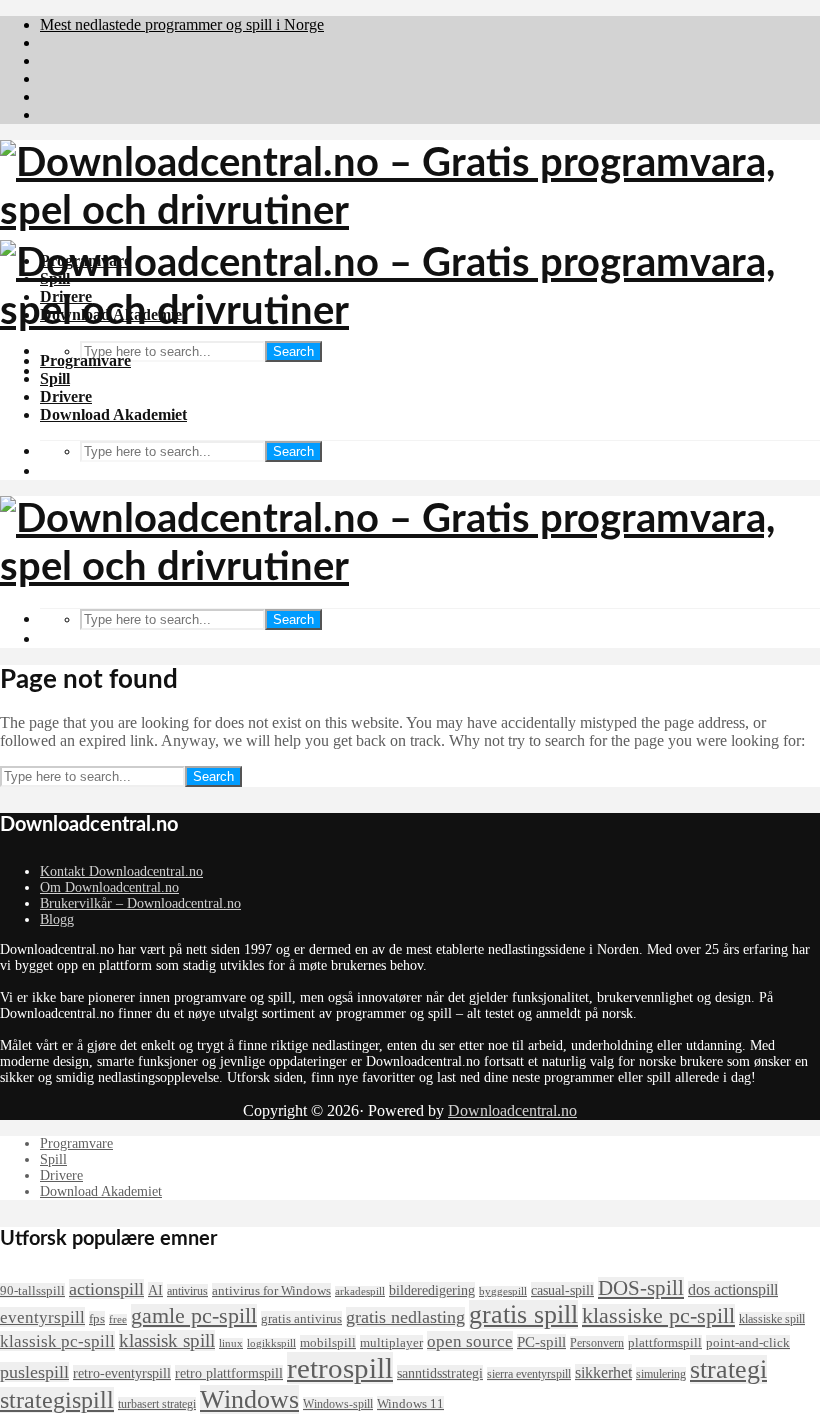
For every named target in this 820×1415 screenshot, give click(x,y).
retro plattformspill (229, 1373)
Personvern (597, 1343)
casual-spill (562, 1290)
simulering (661, 1374)
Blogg (57, 919)
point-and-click (748, 1342)
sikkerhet (603, 1372)
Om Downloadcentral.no (109, 887)
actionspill (106, 1289)
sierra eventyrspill (529, 1374)
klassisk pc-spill (57, 1341)
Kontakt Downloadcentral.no (121, 871)
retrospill (340, 1368)
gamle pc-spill (194, 1316)
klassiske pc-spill (658, 1316)
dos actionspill (733, 1289)
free (118, 1319)
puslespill (34, 1372)
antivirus (187, 1291)
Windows (249, 1399)
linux (231, 1343)
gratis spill (523, 1314)
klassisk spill (167, 1340)
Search (293, 351)
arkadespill (360, 1291)
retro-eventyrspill (122, 1373)
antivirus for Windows (271, 1290)
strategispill (57, 1400)
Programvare (85, 360)
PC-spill (541, 1342)
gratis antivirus (301, 1318)
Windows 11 (410, 1403)
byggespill (503, 1291)
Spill (55, 378)
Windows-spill (338, 1404)
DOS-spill (641, 1288)
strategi (728, 1369)
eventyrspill (42, 1317)
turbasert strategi (157, 1404)
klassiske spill (772, 1319)
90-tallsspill (32, 1290)
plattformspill (665, 1342)
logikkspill (271, 1343)
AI (155, 1290)
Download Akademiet (113, 414)
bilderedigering (432, 1290)
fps (97, 1318)
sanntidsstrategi (440, 1373)
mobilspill (328, 1342)
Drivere (66, 396)
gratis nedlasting (405, 1317)
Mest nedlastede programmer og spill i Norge (182, 24)
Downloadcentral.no (512, 1110)
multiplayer (391, 1342)
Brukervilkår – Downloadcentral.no (140, 903)
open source (470, 1341)
